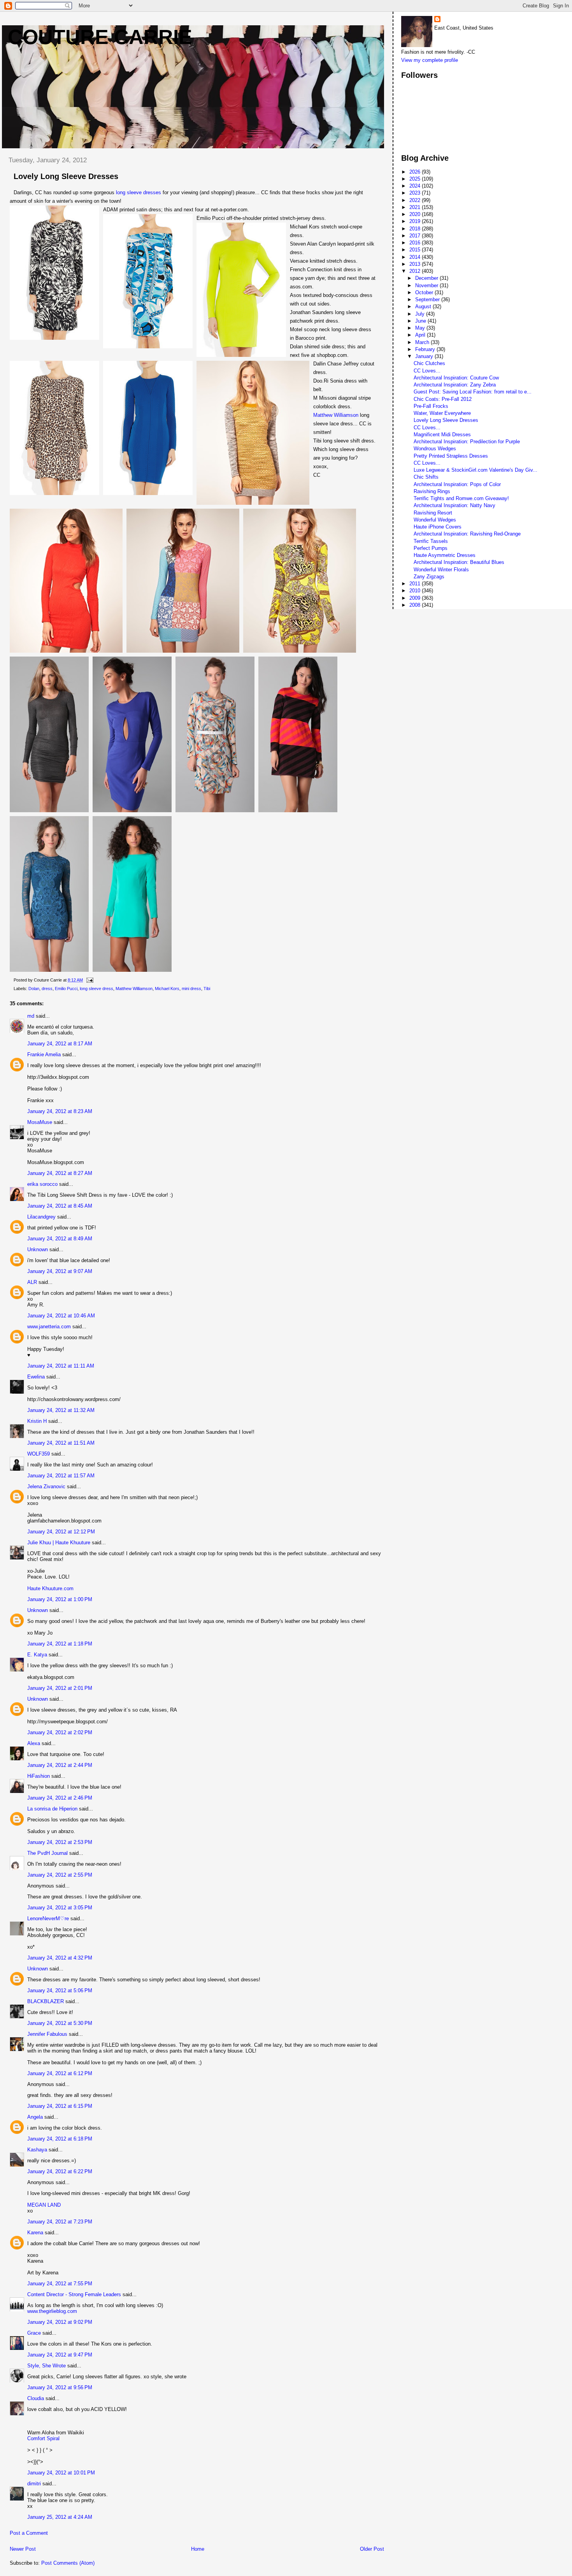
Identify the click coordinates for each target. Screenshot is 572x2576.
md (31, 1016)
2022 (416, 200)
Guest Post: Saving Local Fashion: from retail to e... (473, 392)
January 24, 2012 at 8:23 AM (60, 1111)
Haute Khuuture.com (50, 1588)
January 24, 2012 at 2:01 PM (60, 1688)
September (428, 299)
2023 (416, 193)
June (421, 321)
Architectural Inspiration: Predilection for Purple (467, 442)
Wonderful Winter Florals (441, 570)
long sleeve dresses (139, 192)
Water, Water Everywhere (442, 413)
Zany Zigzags (429, 577)
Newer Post (23, 2549)
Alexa (34, 1743)
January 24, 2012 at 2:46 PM (60, 1798)
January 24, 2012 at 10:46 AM (61, 1316)
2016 (416, 243)
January (425, 356)
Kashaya (37, 2150)
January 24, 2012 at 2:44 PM (60, 1765)
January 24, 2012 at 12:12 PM (61, 1532)
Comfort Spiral (43, 2438)
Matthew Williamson (336, 415)
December (427, 278)
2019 (416, 221)
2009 (416, 598)
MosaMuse (40, 1122)
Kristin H (37, 1421)
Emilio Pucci (66, 989)
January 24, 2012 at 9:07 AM (60, 1271)
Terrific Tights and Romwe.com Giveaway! (461, 498)
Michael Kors (167, 989)
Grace (34, 2333)
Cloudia (36, 2398)
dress (47, 989)
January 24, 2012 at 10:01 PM (61, 2473)
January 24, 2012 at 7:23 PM (60, 2222)
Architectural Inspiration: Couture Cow (456, 378)
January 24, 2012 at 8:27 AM (60, 1173)
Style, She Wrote (46, 2366)
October (425, 292)
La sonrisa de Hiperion (52, 1809)
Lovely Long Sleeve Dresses (446, 420)
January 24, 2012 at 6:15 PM (60, 2106)
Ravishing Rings (432, 491)
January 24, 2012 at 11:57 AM (61, 1476)
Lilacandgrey (41, 1217)
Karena (35, 2233)
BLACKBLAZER (46, 2001)
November (427, 285)
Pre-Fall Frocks (431, 406)
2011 (416, 584)
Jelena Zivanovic (46, 1486)
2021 (416, 207)
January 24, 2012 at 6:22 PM (60, 2171)
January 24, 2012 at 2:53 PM (60, 1842)
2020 (416, 214)
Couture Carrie (100, 37)
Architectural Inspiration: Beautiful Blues (459, 562)
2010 (416, 591)
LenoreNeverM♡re (48, 1918)
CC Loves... (427, 371)
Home (198, 2549)
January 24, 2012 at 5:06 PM (60, 1990)
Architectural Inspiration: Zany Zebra (455, 385)
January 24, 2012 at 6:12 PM (60, 2073)
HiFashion (39, 1776)
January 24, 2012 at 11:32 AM (61, 1410)
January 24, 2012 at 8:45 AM (60, 1206)
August (424, 306)
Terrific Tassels (431, 541)
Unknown (38, 1249)
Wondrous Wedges (435, 449)
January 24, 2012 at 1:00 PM (60, 1599)
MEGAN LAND (44, 2205)
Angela (35, 2117)
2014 (416, 257)
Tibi (207, 989)
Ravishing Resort (433, 513)
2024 (416, 186)
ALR (32, 1282)
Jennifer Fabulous (47, 2034)
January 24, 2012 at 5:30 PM (60, 2023)
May (421, 328)
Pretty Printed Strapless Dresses (451, 456)
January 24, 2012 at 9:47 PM (60, 2355)
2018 (416, 229)
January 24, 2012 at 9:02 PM (60, 2322)
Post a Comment (29, 2533)
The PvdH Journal (47, 1853)
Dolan (34, 989)
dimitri (34, 2484)
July (421, 314)
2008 (416, 605)
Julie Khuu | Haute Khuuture (59, 1543)
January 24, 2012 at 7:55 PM (60, 2284)
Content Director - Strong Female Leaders (74, 2294)
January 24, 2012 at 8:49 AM (60, 1239)
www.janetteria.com (49, 1327)
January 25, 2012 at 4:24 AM (60, 2517)
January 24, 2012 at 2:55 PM (60, 1875)
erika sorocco (42, 1184)
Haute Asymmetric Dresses (445, 555)
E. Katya (37, 1655)
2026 (416, 172)
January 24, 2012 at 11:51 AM (61, 1443)
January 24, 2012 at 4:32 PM (60, 1958)
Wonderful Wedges (435, 520)
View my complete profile (430, 60)
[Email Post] (89, 980)
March (423, 342)
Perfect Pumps (431, 548)
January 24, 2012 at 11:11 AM (61, 1366)
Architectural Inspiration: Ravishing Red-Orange (467, 534)
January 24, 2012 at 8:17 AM (60, 1044)
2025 (416, 179)
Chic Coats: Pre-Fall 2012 (443, 399)
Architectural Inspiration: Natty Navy (454, 505)
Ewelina (36, 1377)
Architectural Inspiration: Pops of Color (457, 484)
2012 (416, 271)
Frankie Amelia (44, 1054)
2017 (416, 236)
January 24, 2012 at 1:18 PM (60, 1644)
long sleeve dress (97, 989)
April (421, 335)
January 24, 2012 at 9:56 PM (60, 2387)
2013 (416, 264)
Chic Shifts (426, 477)
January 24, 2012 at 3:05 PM (60, 1908)
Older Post (372, 2549)
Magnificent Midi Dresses (442, 435)
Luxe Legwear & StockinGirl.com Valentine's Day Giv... (475, 470)
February (426, 349)
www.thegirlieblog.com (52, 2311)
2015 (416, 250)
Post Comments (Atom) (68, 2563)
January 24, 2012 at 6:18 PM (60, 2139)
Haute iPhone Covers (438, 527)
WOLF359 (39, 1454)
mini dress (191, 989)
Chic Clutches (429, 363)
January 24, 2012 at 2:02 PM (60, 1732)
